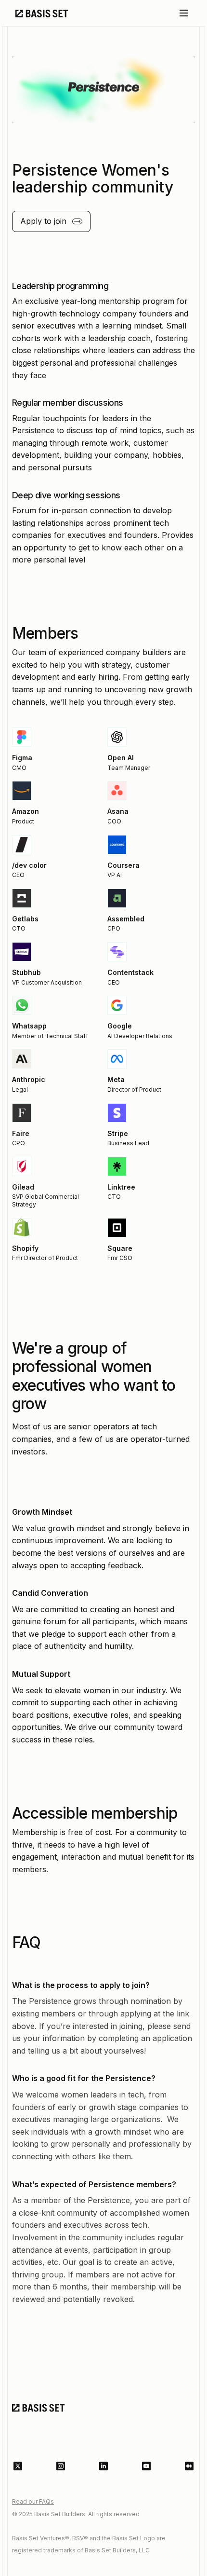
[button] (184, 13)
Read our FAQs (33, 2501)
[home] (39, 13)
